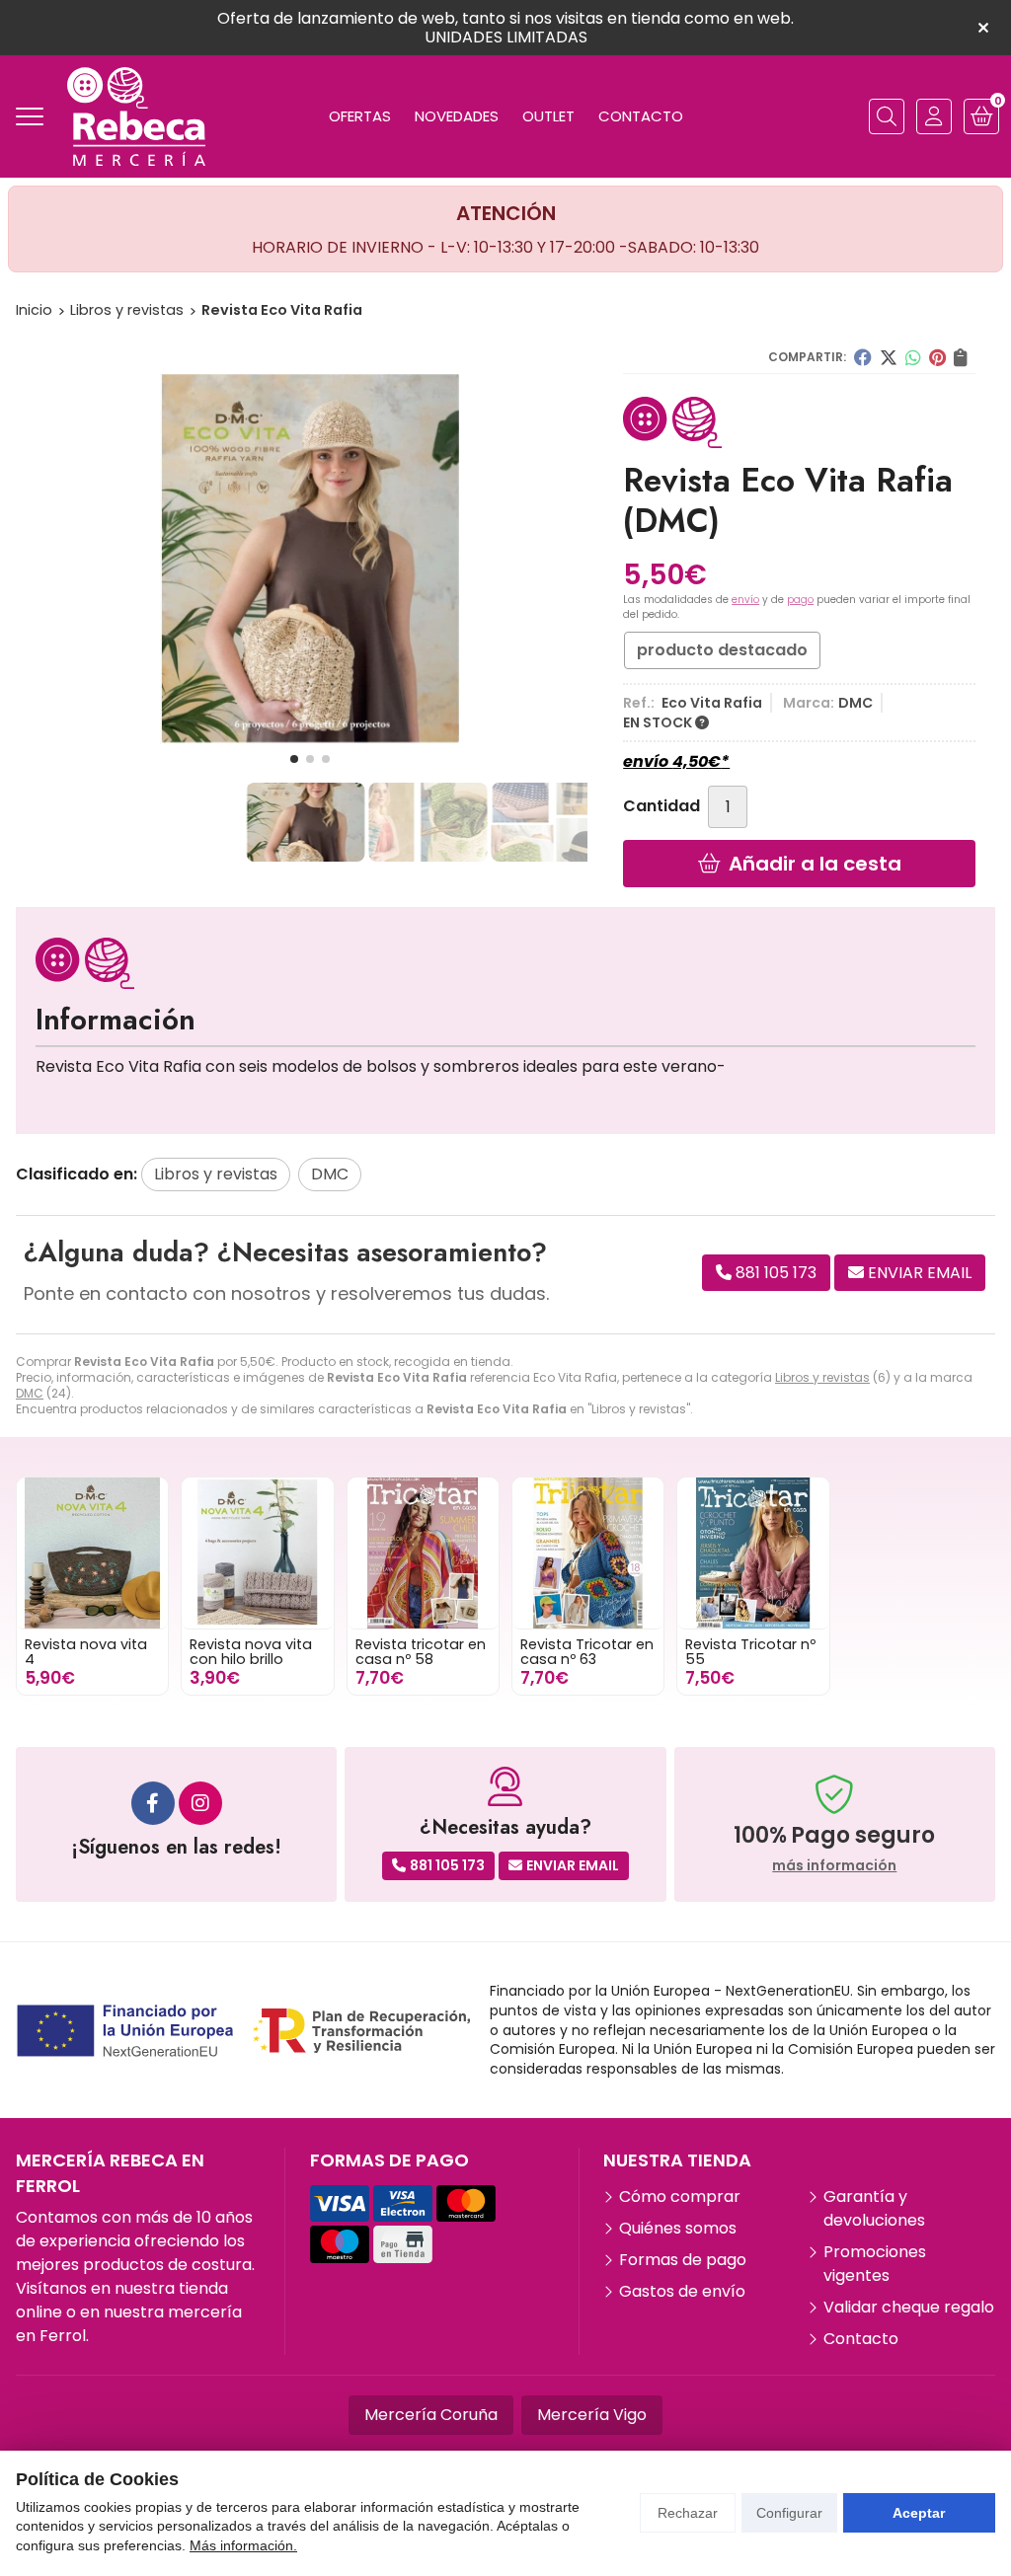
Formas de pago (683, 2260)
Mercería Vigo (592, 2415)
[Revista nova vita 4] (92, 1553)
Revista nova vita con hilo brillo (251, 1651)
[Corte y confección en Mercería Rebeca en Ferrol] (136, 116)
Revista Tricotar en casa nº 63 (587, 1651)
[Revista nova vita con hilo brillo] (257, 1553)
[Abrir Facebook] (153, 1803)
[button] (294, 759)
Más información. (243, 2545)
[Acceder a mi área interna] (934, 116)
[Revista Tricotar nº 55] (753, 1553)
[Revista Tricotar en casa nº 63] (588, 1553)
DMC (30, 1393)
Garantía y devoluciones (874, 2208)
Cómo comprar (680, 2197)
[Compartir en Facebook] (863, 357)
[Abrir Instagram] (200, 1803)
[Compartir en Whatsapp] (913, 357)
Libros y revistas (822, 1377)
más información (834, 1866)
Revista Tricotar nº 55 (750, 1651)
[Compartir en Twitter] (889, 357)
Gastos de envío (682, 2291)
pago (800, 600)
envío (745, 600)
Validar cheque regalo (909, 2307)
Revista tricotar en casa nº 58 (421, 1651)
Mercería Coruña (431, 2415)
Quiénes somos (678, 2228)
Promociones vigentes (875, 2264)
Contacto (861, 2339)
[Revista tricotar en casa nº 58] (423, 1553)
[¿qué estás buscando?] (887, 116)
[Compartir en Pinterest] (937, 357)
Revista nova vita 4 (86, 1651)
